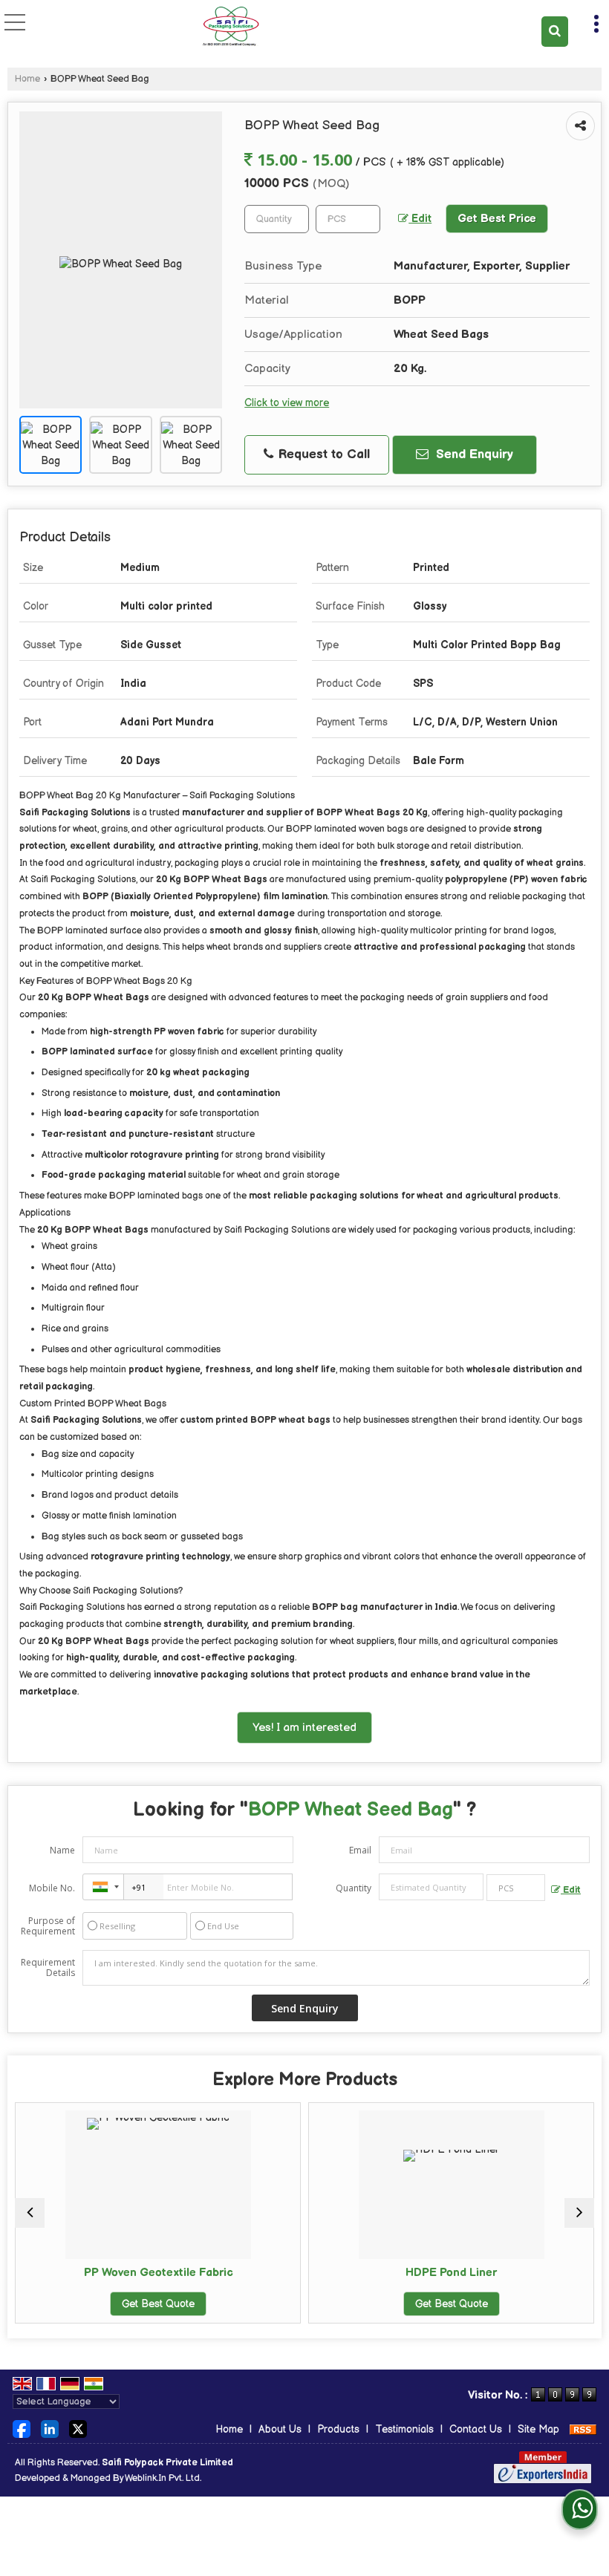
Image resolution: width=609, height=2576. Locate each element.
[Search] (555, 32)
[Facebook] (22, 2429)
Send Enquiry (473, 454)
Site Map (538, 2429)
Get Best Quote (291, 2304)
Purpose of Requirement (48, 1926)
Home (27, 79)
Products (338, 2429)
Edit (420, 219)
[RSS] (583, 2429)
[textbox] (348, 219)
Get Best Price (497, 219)
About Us (280, 2429)
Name (62, 1850)
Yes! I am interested (304, 1728)
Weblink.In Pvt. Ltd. (163, 2478)
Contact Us (476, 2429)
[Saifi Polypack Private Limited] (231, 26)
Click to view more (287, 403)
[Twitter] (78, 2429)
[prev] (30, 2213)
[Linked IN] (50, 2429)
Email (360, 1850)
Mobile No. (52, 1888)
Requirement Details (48, 1968)
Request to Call (322, 454)
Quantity (354, 1888)
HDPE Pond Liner (292, 2273)
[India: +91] (103, 1887)
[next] (579, 2213)
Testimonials (404, 2429)
